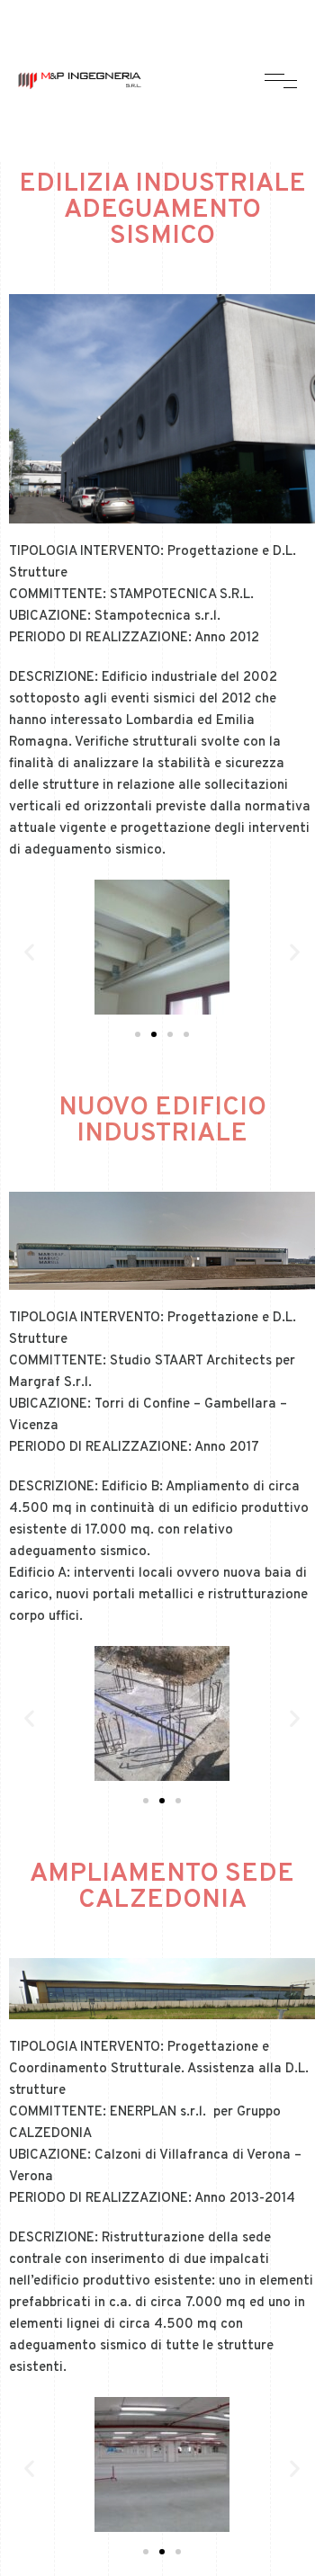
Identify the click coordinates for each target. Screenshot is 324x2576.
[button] (138, 1034)
